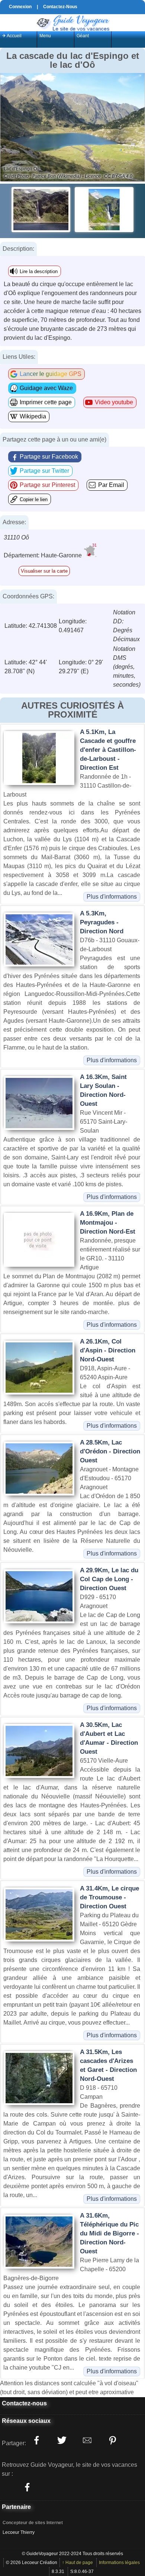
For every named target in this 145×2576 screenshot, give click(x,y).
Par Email (111, 485)
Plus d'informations (112, 897)
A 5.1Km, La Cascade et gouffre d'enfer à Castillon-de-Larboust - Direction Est (108, 750)
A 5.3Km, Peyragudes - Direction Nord (102, 922)
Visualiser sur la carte (44, 571)
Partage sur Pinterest (47, 485)
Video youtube (114, 402)
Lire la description (39, 271)
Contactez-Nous (60, 7)
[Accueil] (72, 22)
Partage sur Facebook (49, 457)
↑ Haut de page (78, 2563)
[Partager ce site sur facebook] (36, 2440)
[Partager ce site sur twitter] (62, 2440)
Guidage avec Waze (46, 388)
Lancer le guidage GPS (51, 374)
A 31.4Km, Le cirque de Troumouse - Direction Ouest (109, 1897)
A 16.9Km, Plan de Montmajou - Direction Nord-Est (108, 1223)
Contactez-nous (24, 2403)
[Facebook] (27, 2487)
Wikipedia (33, 416)
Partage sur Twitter (44, 471)
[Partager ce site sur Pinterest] (112, 2440)
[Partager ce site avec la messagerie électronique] (87, 2440)
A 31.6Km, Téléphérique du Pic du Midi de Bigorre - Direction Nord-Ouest (109, 2233)
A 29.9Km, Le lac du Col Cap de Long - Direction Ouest (109, 1579)
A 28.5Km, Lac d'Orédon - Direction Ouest (110, 1451)
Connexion (20, 7)
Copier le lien (34, 499)
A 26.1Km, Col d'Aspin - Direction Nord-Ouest (108, 1350)
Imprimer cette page (46, 402)
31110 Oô (16, 537)
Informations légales (119, 2563)
